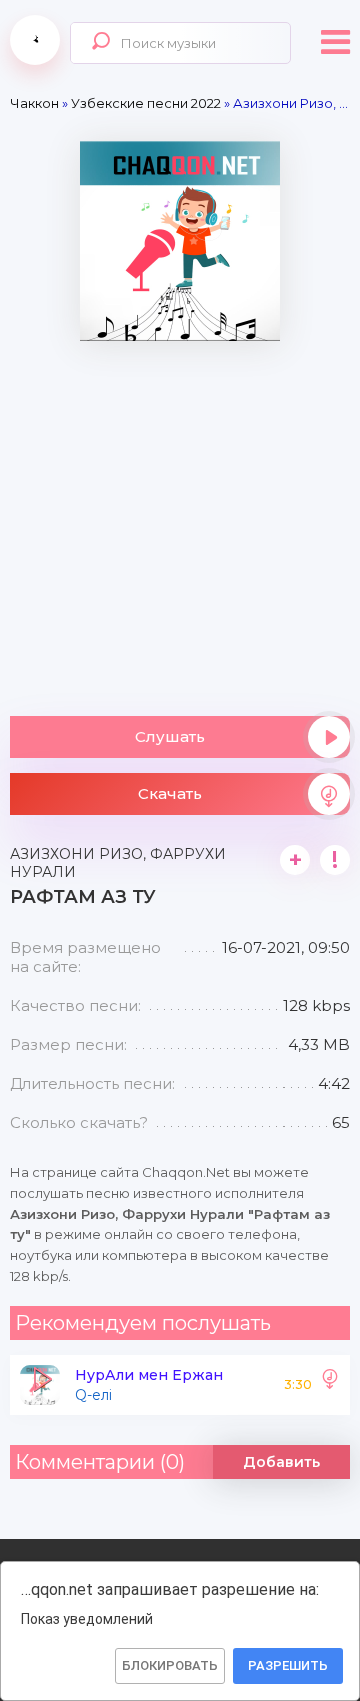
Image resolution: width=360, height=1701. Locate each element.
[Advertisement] (180, 521)
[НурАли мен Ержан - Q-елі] (330, 1385)
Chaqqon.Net (35, 40)
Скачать (170, 793)
